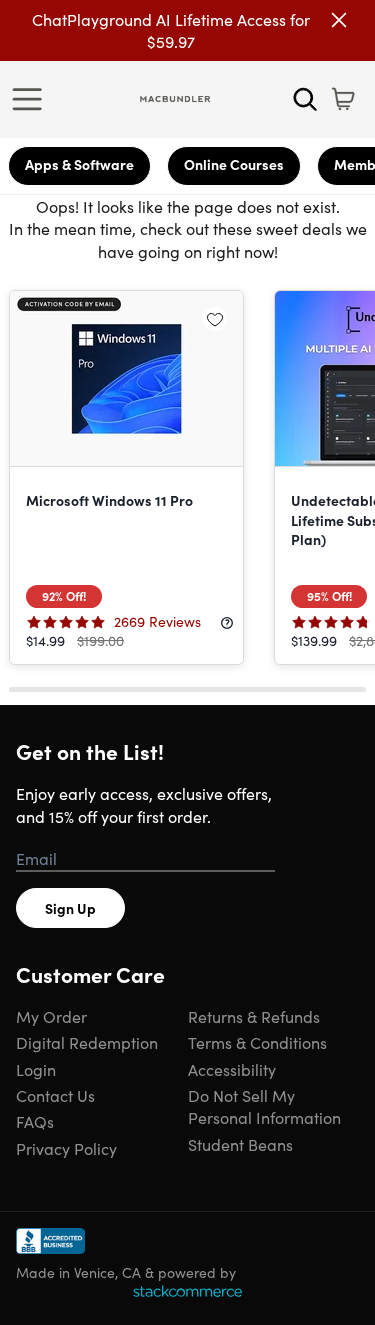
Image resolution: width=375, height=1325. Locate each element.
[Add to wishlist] (215, 319)
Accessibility (232, 1069)
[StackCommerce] (187, 1291)
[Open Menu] (32, 99)
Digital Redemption (87, 1042)
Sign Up (70, 908)
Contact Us (55, 1095)
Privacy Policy (66, 1148)
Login (36, 1069)
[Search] (305, 99)
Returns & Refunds (254, 1016)
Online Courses (234, 164)
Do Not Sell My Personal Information (264, 1106)
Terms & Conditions (257, 1042)
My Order (51, 1016)
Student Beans (240, 1144)
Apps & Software (79, 164)
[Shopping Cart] (343, 99)
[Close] (339, 20)
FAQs (35, 1121)
